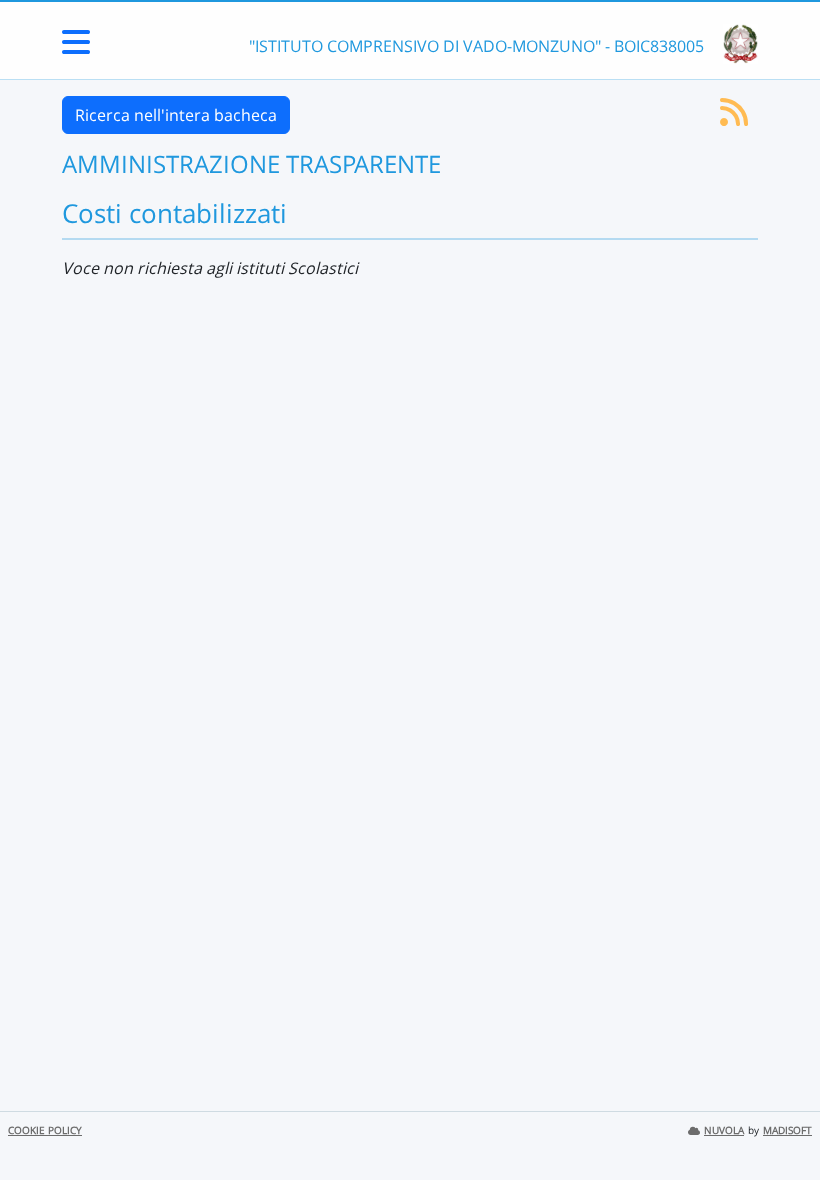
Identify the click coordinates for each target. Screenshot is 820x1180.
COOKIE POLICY (45, 1130)
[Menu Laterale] (76, 48)
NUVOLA (724, 1130)
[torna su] (779, 1119)
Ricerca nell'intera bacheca (176, 115)
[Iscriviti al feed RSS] (734, 118)
